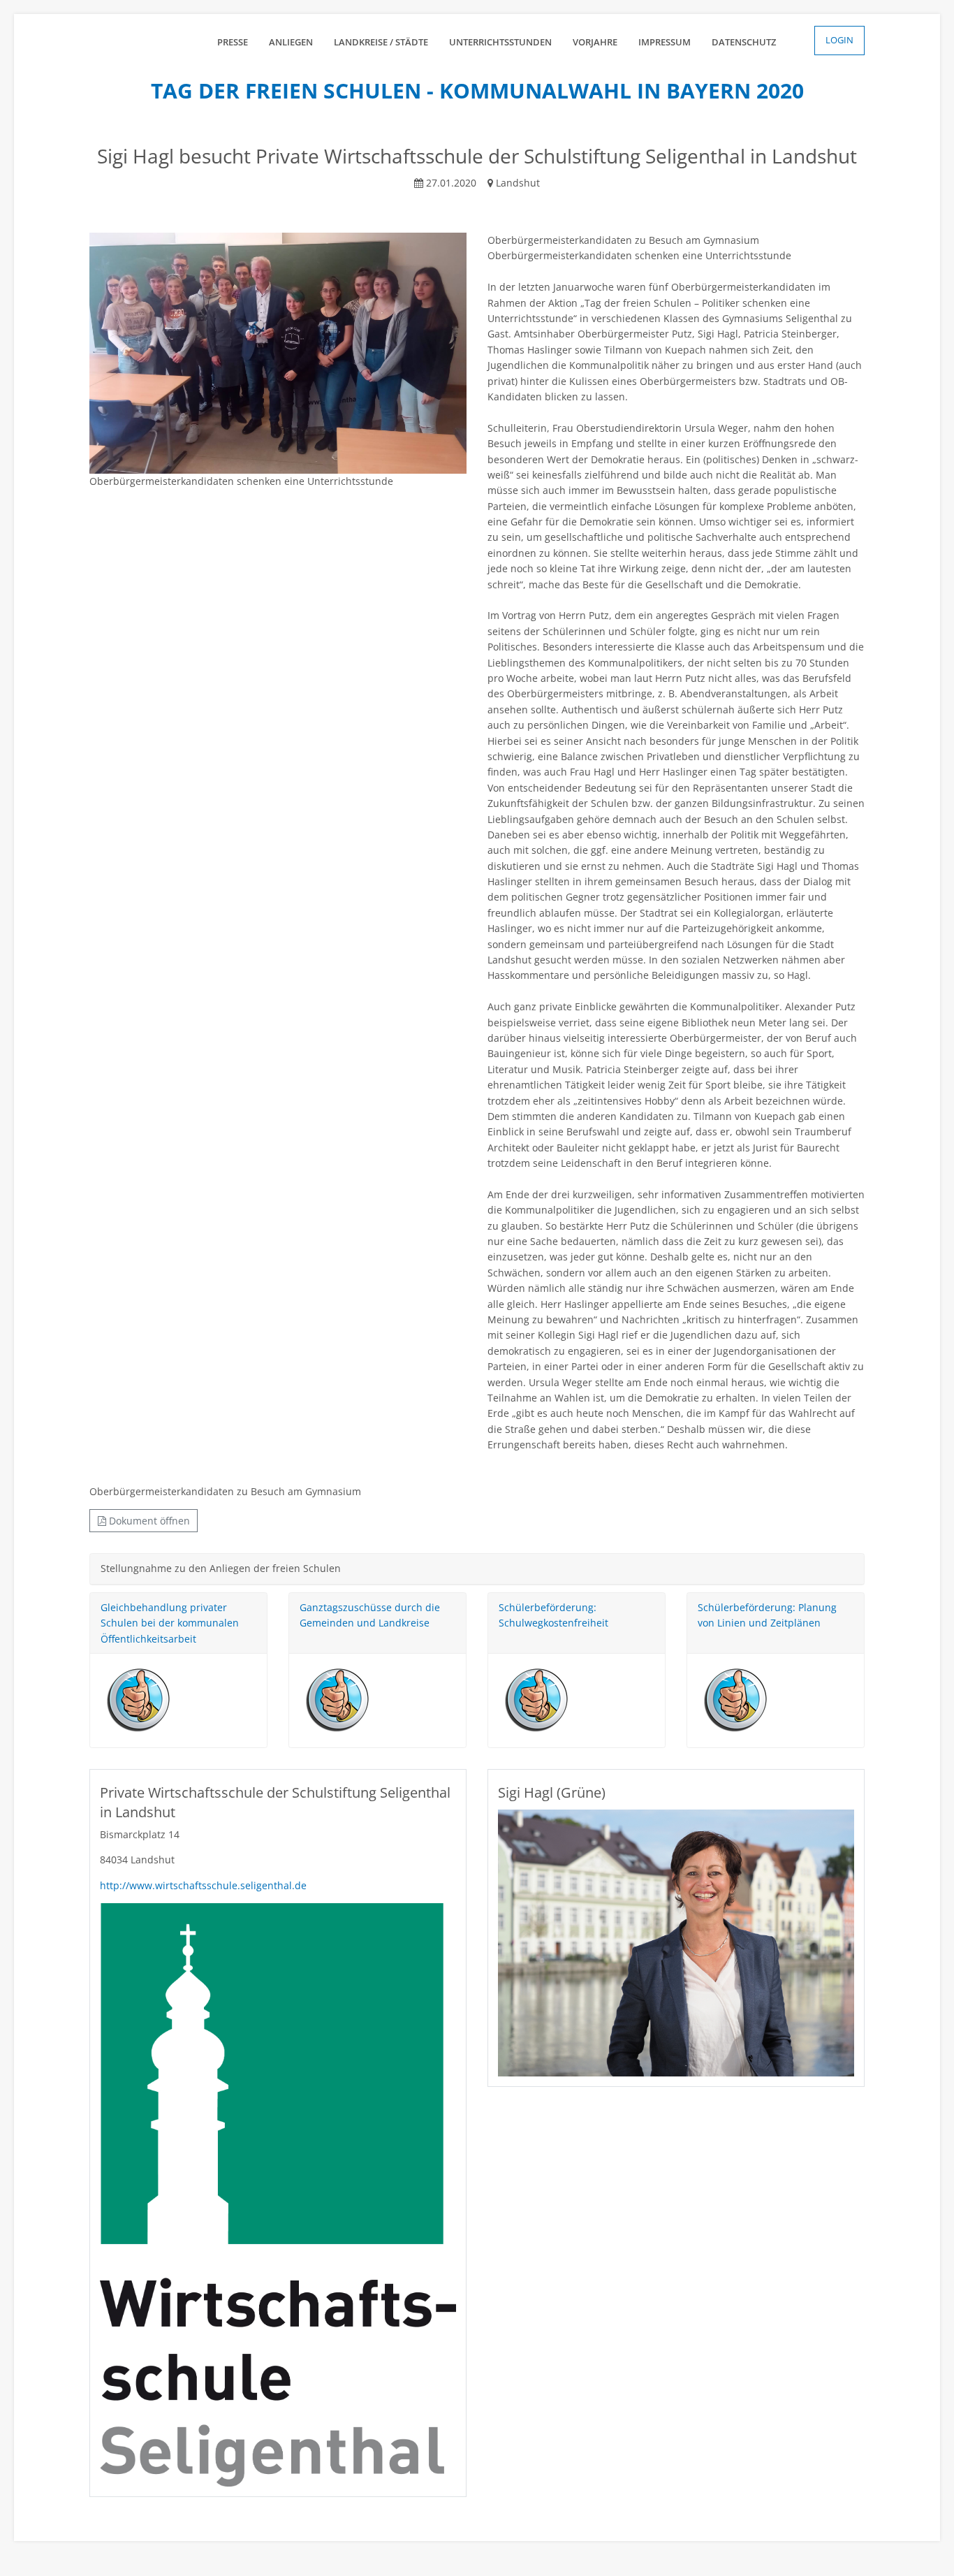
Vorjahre (595, 42)
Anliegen (291, 42)
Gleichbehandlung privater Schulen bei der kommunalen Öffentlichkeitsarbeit (170, 1623)
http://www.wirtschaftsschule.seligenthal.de (203, 1885)
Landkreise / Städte (381, 42)
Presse (233, 42)
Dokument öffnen (148, 1521)
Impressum (665, 42)
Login (839, 40)
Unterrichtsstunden (500, 42)
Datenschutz (744, 42)
